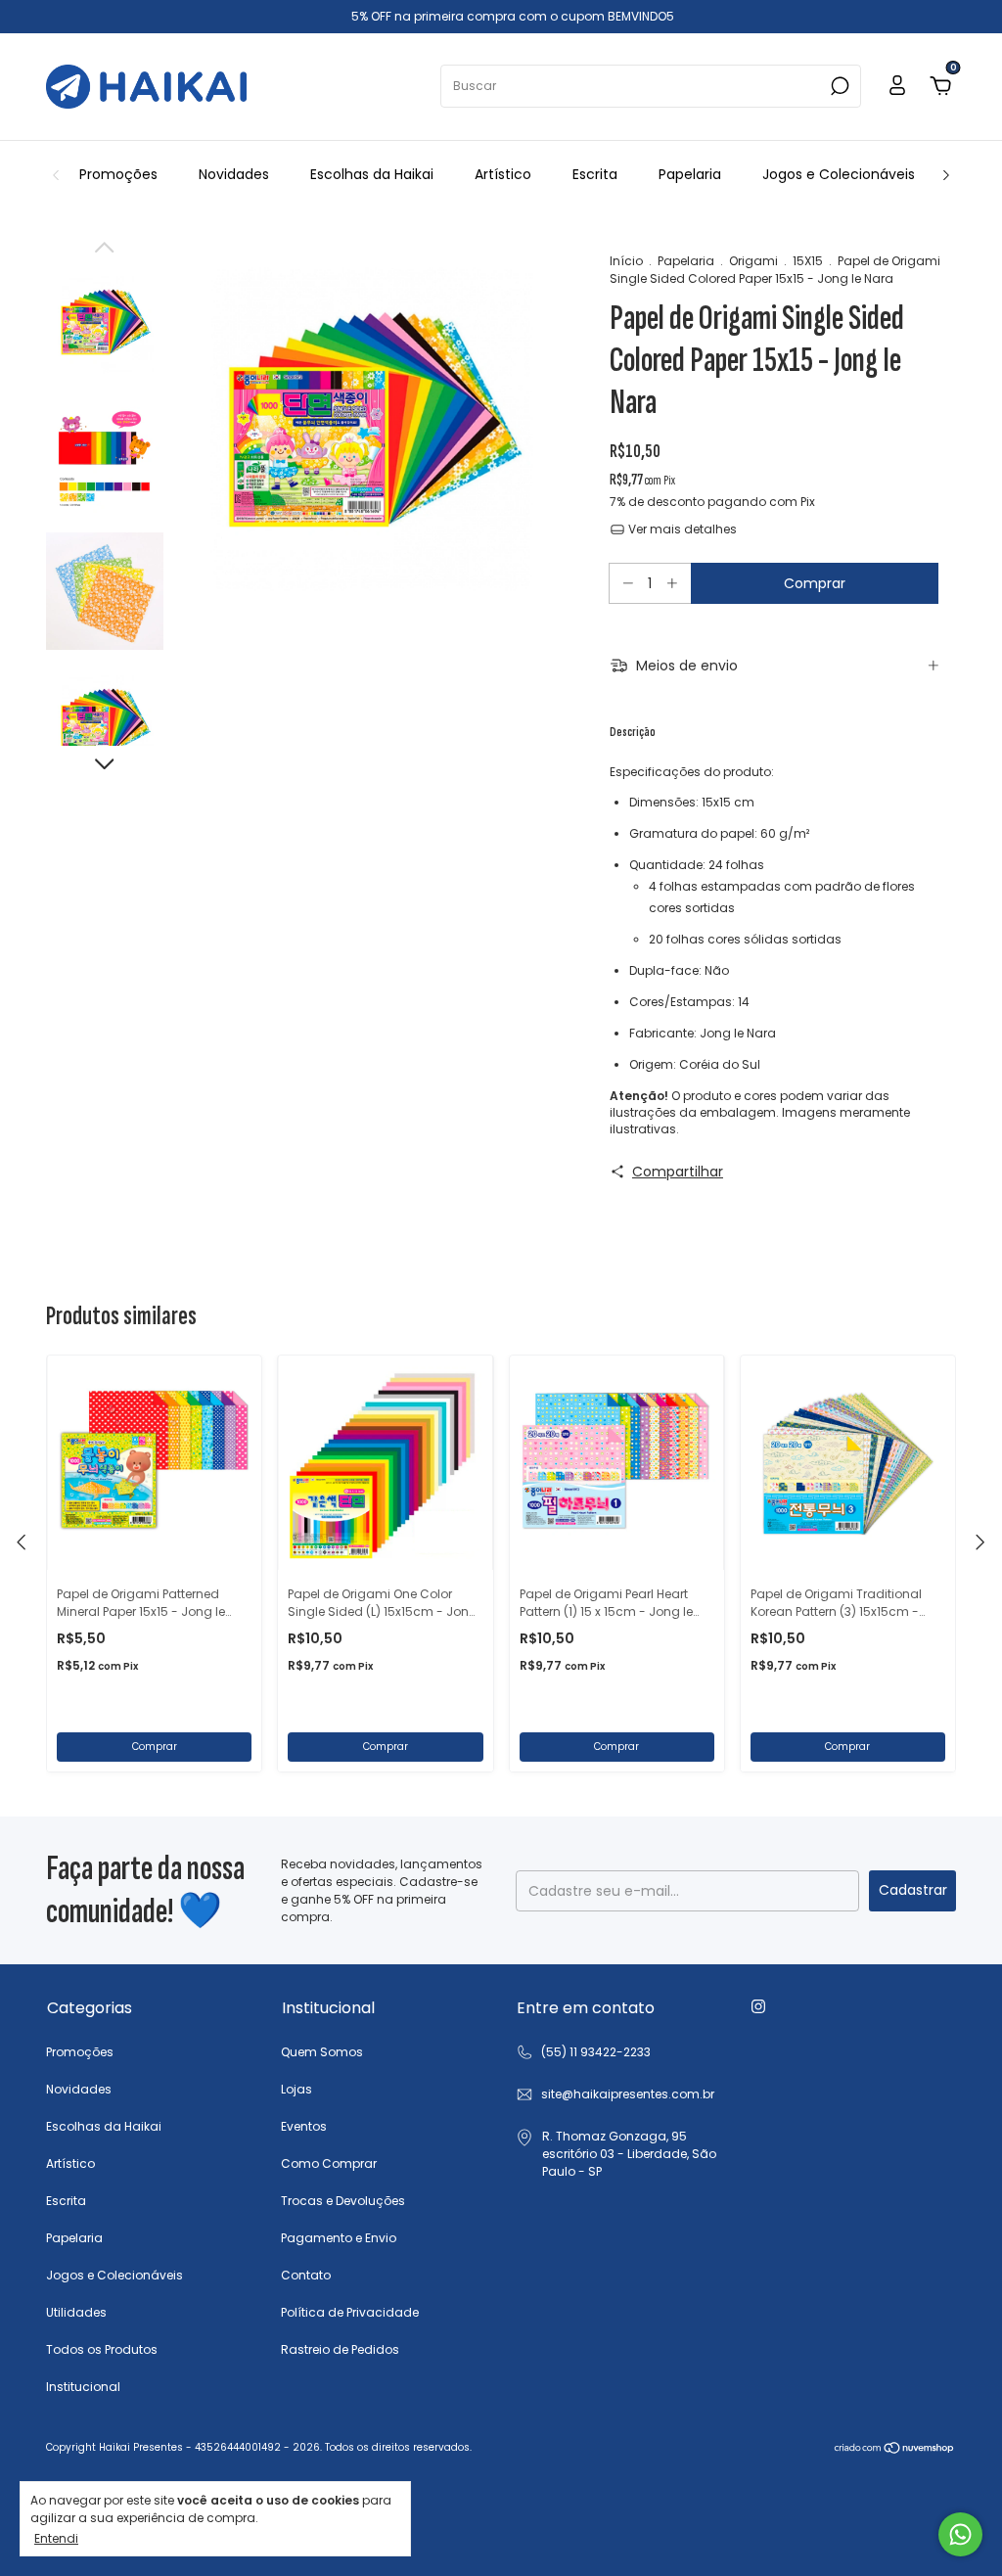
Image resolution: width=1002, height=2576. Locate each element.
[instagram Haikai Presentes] (758, 2006)
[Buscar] (838, 86)
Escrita (595, 174)
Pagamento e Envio (339, 2238)
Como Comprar (329, 2163)
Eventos (304, 2126)
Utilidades (76, 2312)
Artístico (503, 174)
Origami (753, 261)
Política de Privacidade (350, 2312)
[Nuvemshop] (895, 2450)
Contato (306, 2275)
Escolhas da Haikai (372, 174)
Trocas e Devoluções (343, 2201)
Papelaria (690, 174)
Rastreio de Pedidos (340, 2349)
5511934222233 (583, 2052)
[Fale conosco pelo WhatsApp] (960, 2534)
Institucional (83, 2387)
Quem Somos (322, 2052)
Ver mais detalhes (681, 529)
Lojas (296, 2089)
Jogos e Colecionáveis (839, 174)
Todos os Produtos (102, 2349)
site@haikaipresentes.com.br (628, 2094)
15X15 (808, 261)
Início (626, 261)
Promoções (118, 174)
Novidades (234, 174)
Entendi (56, 2538)
